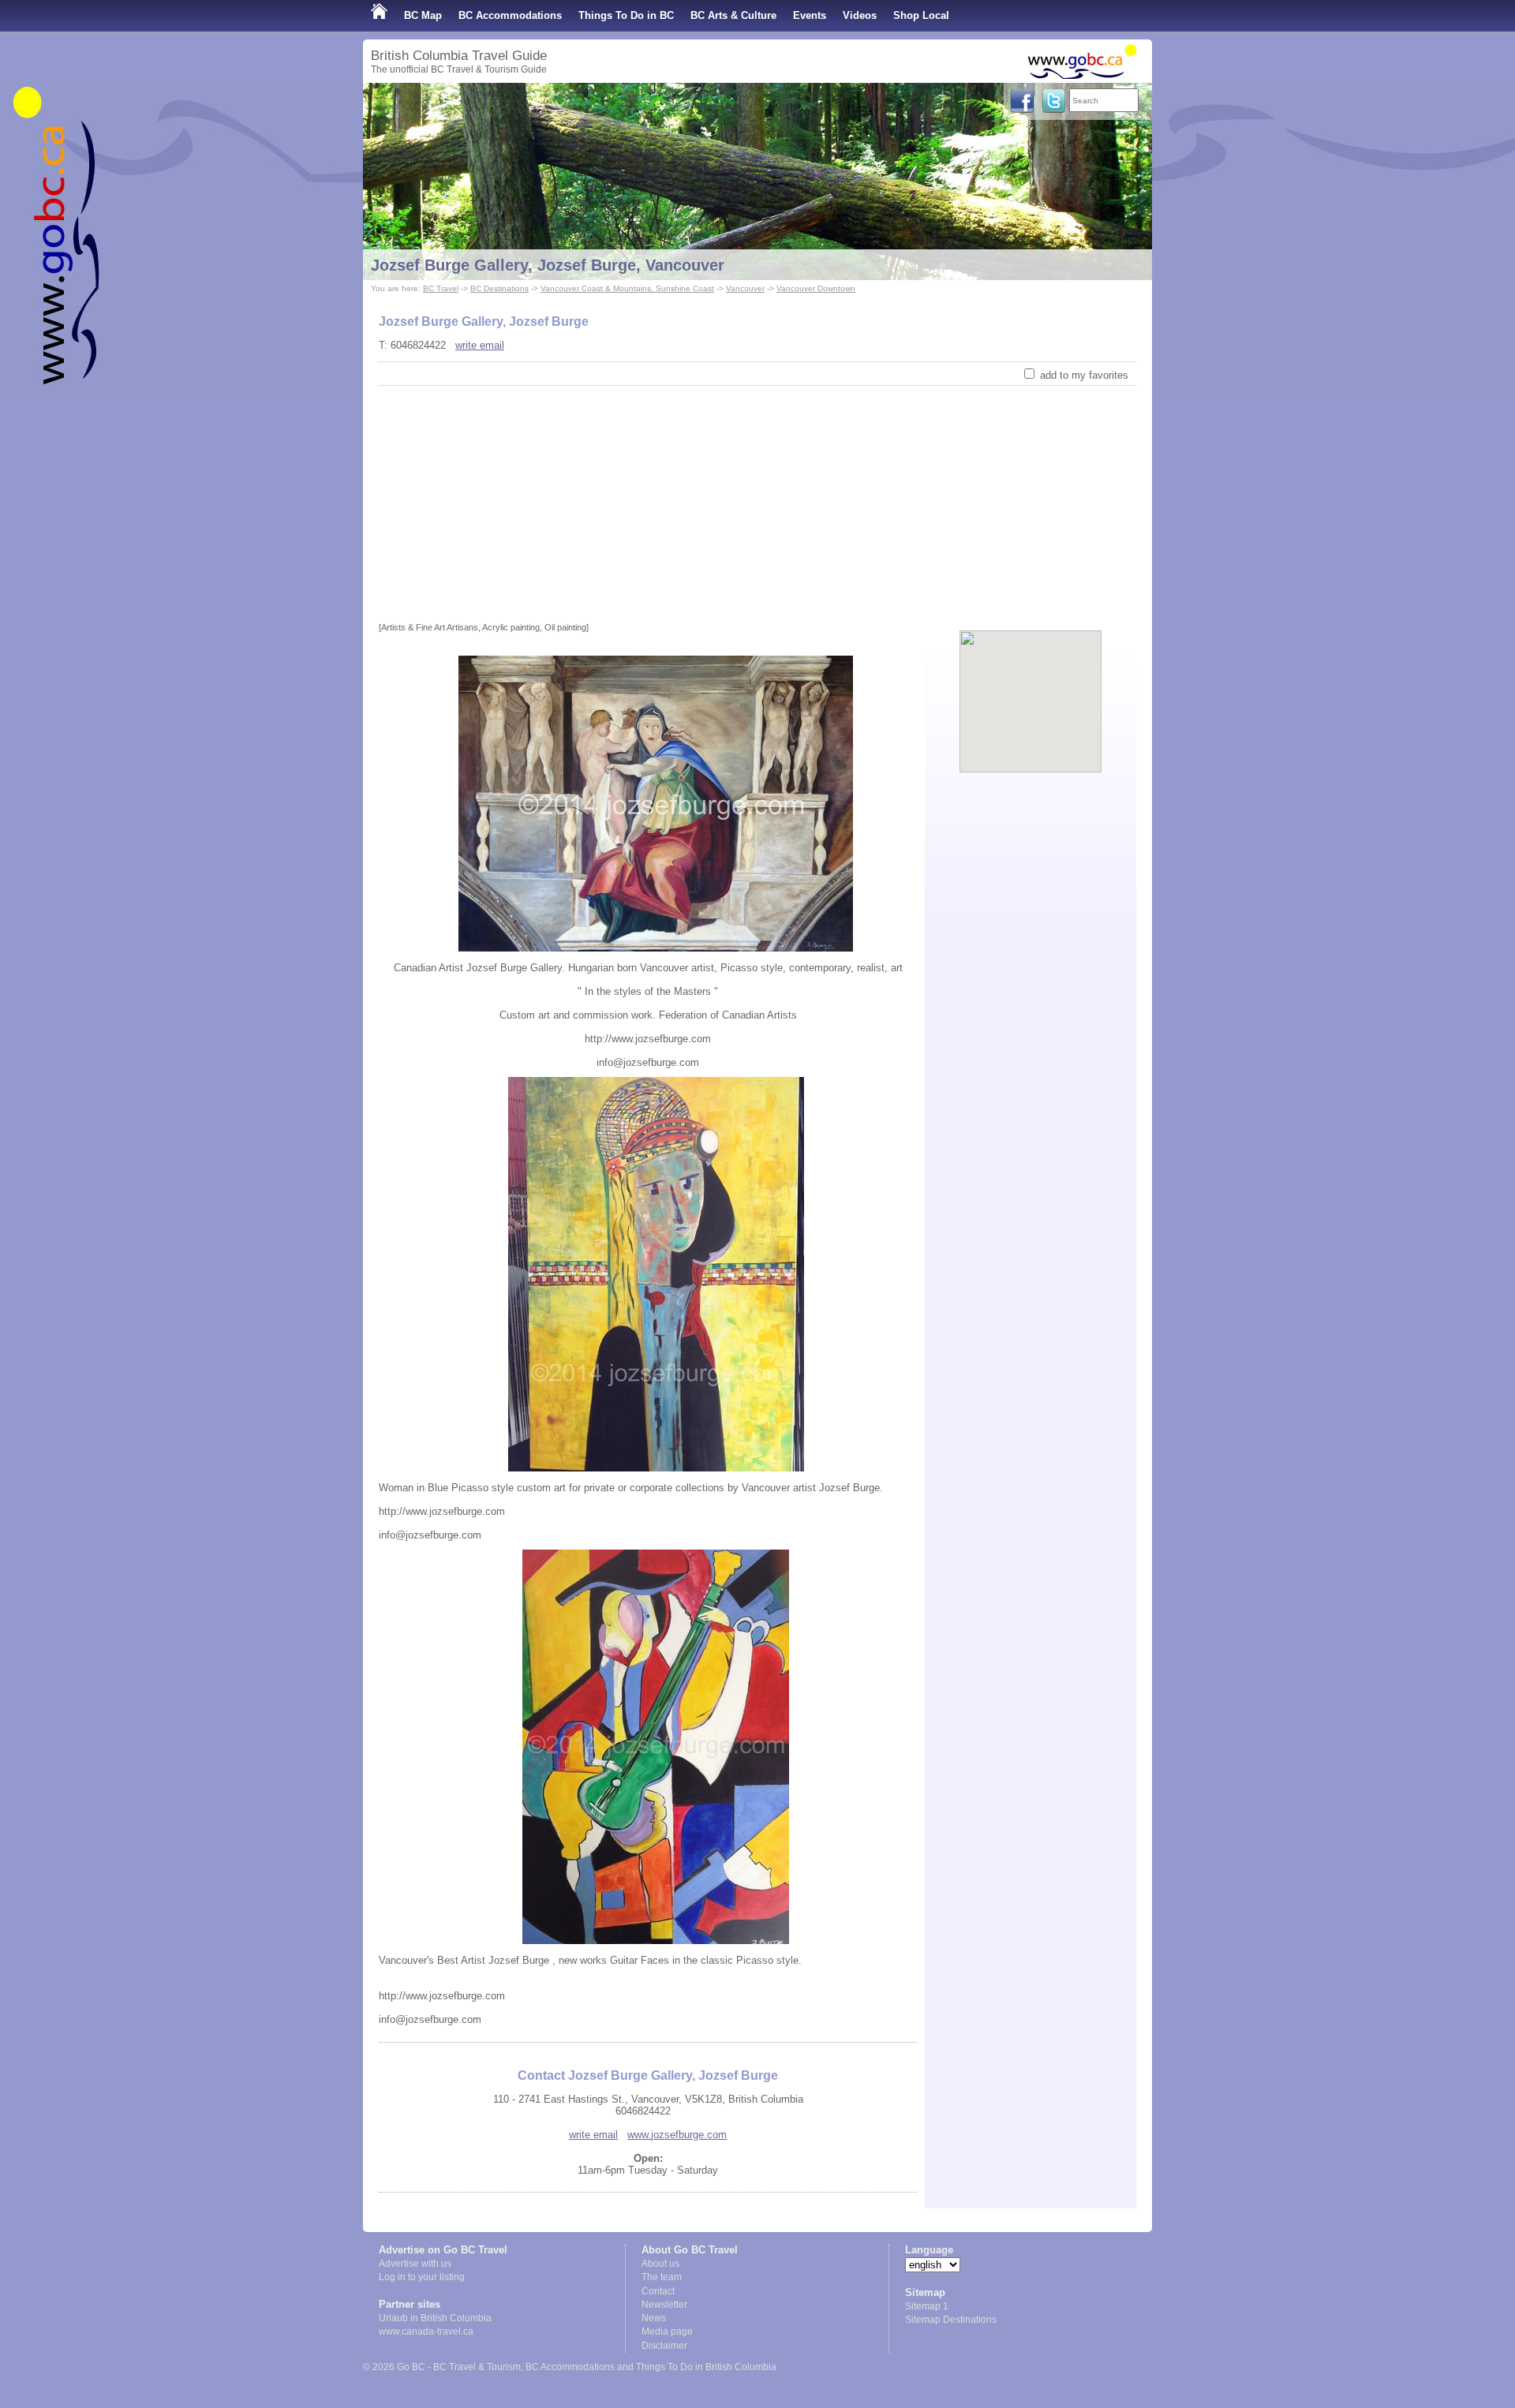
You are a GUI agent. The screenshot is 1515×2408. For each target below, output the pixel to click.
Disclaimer (664, 2346)
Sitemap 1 (927, 2306)
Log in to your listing (422, 2277)
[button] (1031, 688)
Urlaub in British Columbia (435, 2318)
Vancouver (745, 288)
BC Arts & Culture (733, 15)
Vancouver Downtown (816, 288)
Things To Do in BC (626, 15)
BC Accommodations (510, 15)
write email (480, 345)
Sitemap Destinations (951, 2320)
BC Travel (441, 288)
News (654, 2318)
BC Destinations (499, 288)
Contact (658, 2291)
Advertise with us (415, 2264)
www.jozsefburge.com (677, 2135)
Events (810, 15)
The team (662, 2277)
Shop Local (921, 15)
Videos (860, 15)
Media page (667, 2331)
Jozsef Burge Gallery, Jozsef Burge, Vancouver (548, 265)
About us (660, 2264)
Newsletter (664, 2305)
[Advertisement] (757, 504)
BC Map (423, 15)
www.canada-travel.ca (426, 2331)
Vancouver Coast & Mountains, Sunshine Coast (627, 288)
